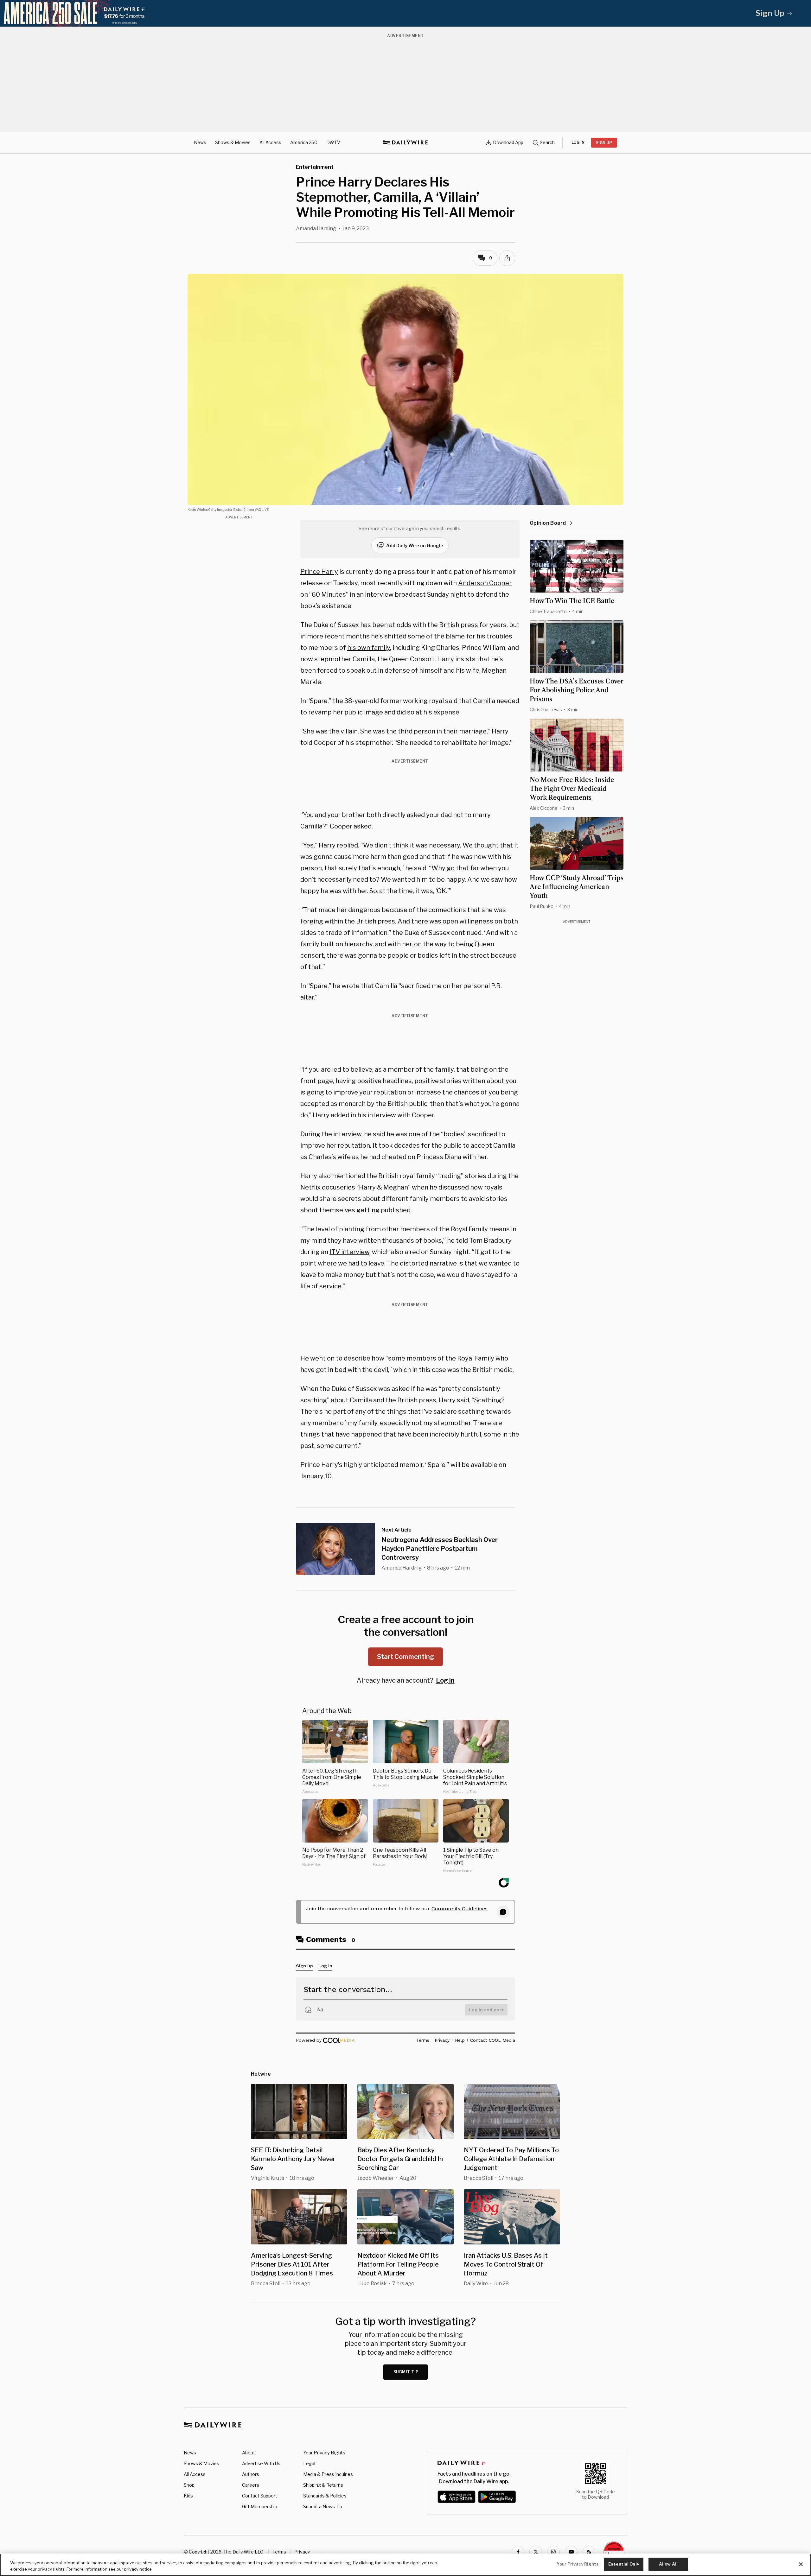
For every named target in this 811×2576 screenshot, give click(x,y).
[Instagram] (553, 2552)
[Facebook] (518, 2552)
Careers (251, 2485)
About (249, 2453)
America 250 (304, 142)
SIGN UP (604, 143)
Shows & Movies (233, 142)
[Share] (507, 258)
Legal (309, 2463)
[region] (405, 2565)
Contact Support (260, 2496)
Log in (445, 1680)
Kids (188, 2496)
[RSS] (589, 2552)
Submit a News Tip (323, 2506)
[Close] (801, 2564)
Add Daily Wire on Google (415, 546)
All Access (270, 142)
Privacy (302, 2552)
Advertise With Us (261, 2463)
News (200, 142)
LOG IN (578, 142)
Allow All (668, 2564)
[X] (536, 2552)
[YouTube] (571, 2552)
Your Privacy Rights (324, 2453)
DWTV (333, 142)
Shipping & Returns (323, 2485)
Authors (251, 2474)
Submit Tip (406, 2372)
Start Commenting (405, 1657)
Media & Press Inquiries (328, 2474)
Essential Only (624, 2564)
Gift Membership (260, 2506)
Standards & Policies (325, 2496)
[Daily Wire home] (405, 143)
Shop (189, 2485)
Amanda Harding (316, 228)
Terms (279, 2552)
